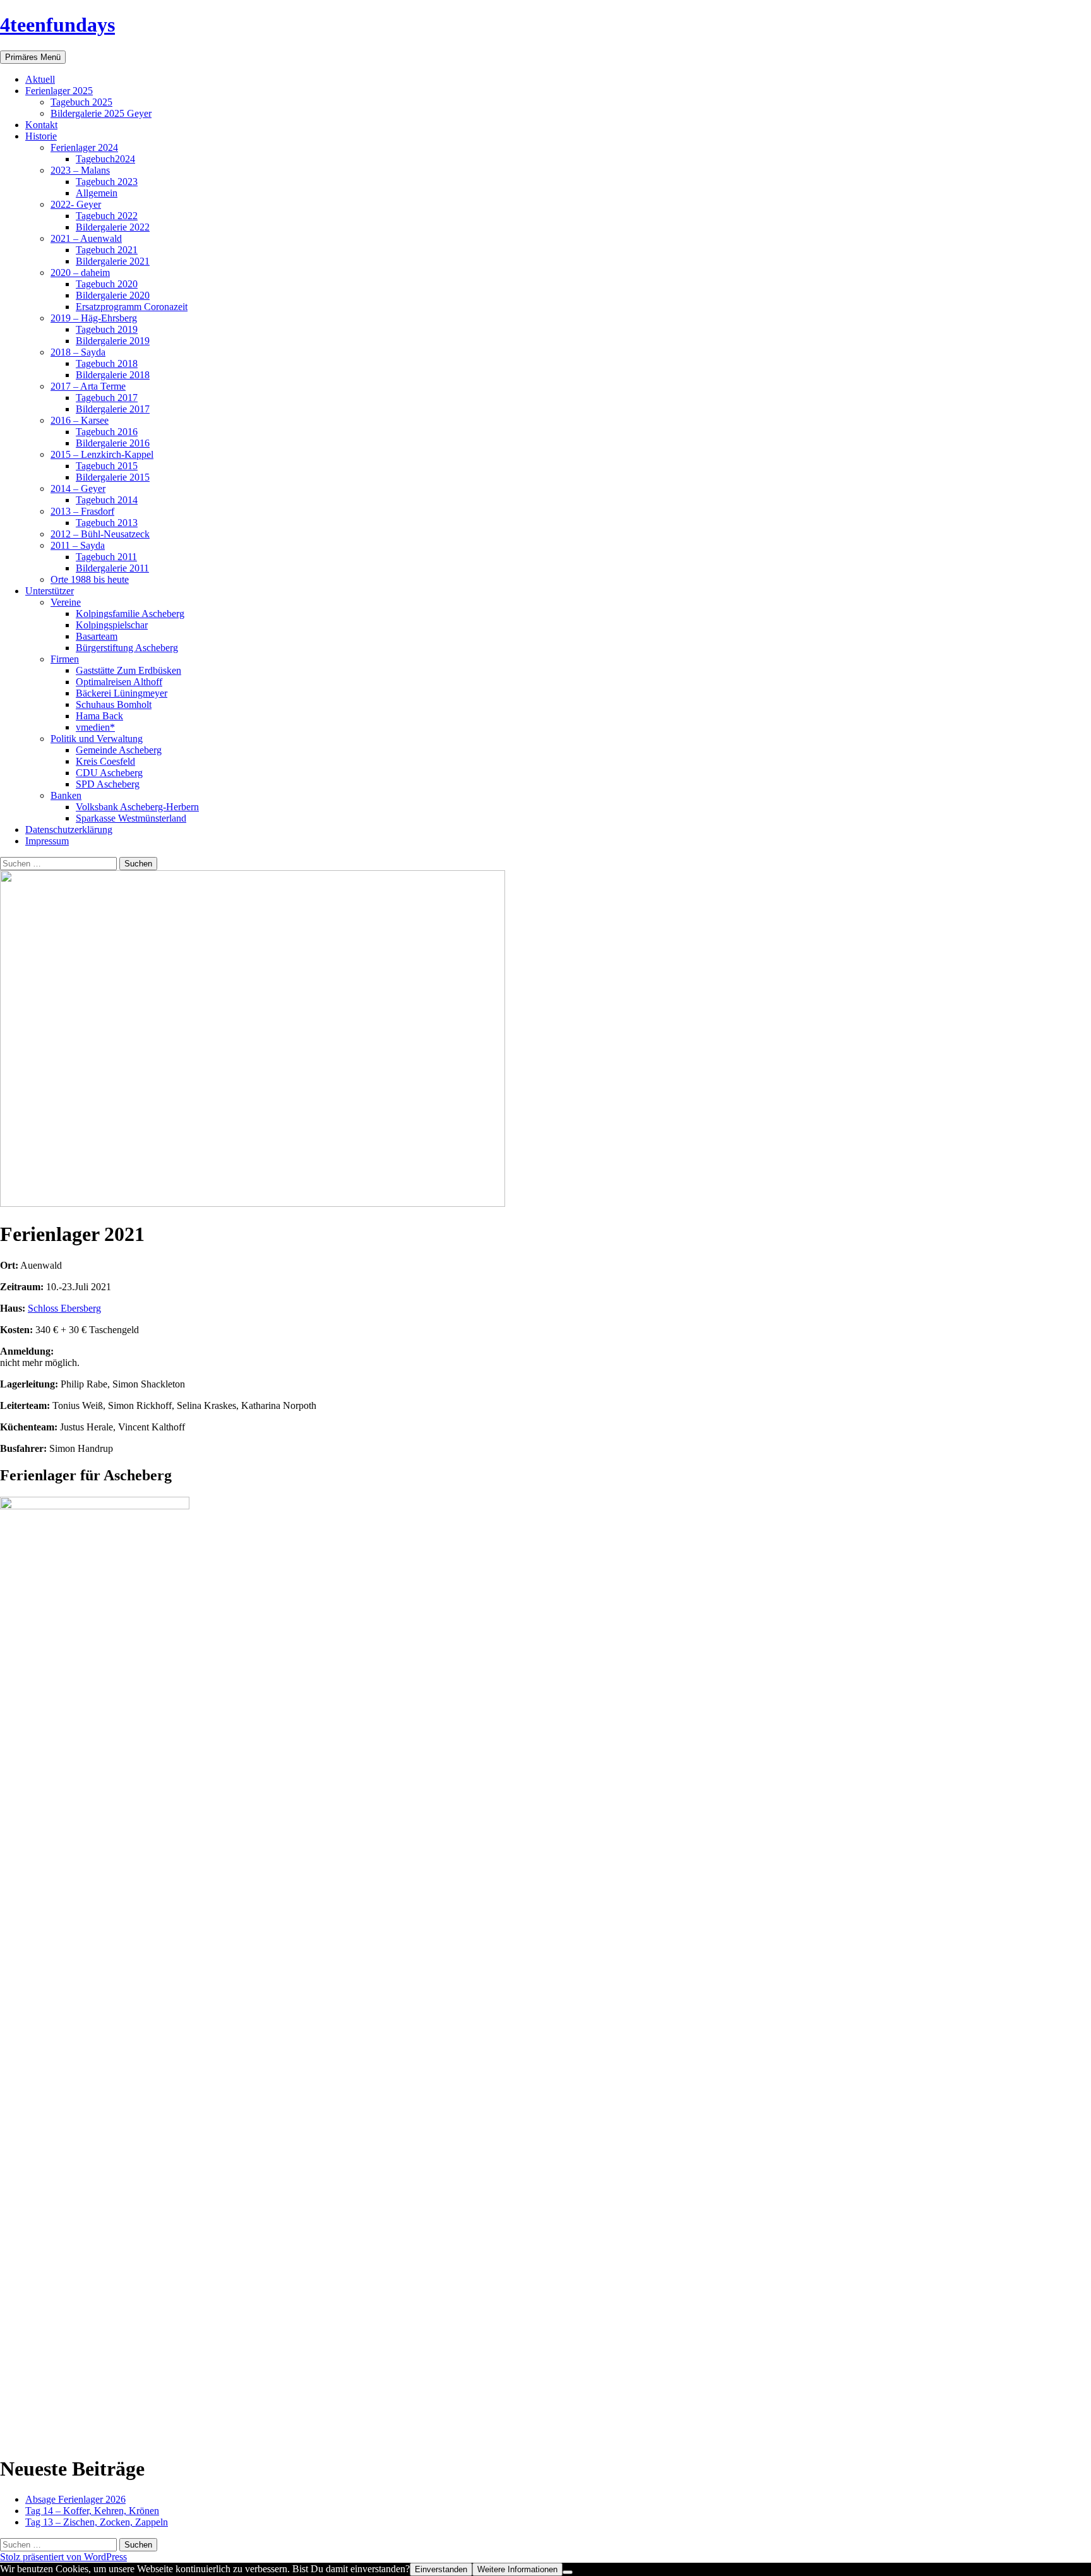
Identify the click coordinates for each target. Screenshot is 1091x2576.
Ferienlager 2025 (59, 91)
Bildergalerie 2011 (112, 568)
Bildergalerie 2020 (113, 295)
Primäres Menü (33, 57)
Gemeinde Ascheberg (119, 750)
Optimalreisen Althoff (119, 682)
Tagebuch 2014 (107, 500)
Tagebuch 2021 (107, 250)
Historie (41, 136)
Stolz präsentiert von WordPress (63, 2557)
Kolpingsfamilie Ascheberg (130, 614)
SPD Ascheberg (108, 784)
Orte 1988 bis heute (90, 579)
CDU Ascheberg (109, 773)
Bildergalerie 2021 (113, 261)
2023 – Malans (80, 170)
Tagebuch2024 (105, 159)
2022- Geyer (76, 204)
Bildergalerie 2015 (113, 477)
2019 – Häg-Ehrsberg (94, 318)
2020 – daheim (80, 273)
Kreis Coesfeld (105, 761)
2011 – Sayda (78, 545)
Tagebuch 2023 (107, 182)
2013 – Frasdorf (82, 511)
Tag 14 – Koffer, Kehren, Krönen (92, 2511)
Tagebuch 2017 (107, 398)
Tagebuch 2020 (107, 284)
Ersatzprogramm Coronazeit (132, 307)
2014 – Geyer (78, 488)
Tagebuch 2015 (107, 466)
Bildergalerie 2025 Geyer (101, 113)
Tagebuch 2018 (107, 363)
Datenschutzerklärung (69, 830)
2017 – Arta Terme (88, 386)
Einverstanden (441, 2569)
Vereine (66, 602)
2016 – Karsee (80, 420)
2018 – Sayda (78, 352)
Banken (66, 795)
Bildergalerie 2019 (113, 341)
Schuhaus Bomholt (114, 704)
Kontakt (41, 125)
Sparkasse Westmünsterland (131, 818)
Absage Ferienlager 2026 (75, 2499)
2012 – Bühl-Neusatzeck (100, 534)
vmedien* (95, 727)
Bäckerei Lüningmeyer (122, 693)
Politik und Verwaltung (97, 739)
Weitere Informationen (517, 2569)
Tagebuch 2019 (107, 329)
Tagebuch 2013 (107, 523)
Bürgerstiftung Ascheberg (127, 648)
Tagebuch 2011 (106, 557)
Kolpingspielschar (112, 625)
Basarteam (97, 636)
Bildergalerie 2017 (113, 409)
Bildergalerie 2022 (113, 227)
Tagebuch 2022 (107, 216)
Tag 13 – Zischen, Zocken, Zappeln (97, 2522)
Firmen (65, 659)
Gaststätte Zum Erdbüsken (128, 670)
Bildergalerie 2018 (113, 375)
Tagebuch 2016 (107, 432)
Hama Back (99, 716)
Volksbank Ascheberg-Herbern (137, 807)
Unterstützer (50, 591)
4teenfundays (57, 25)
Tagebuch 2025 (81, 102)
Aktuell (40, 79)
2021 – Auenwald (86, 238)
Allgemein (97, 193)
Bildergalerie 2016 (113, 443)
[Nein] (568, 2572)
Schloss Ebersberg (64, 1308)
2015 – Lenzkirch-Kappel (102, 454)
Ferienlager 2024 (84, 147)
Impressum (47, 841)
